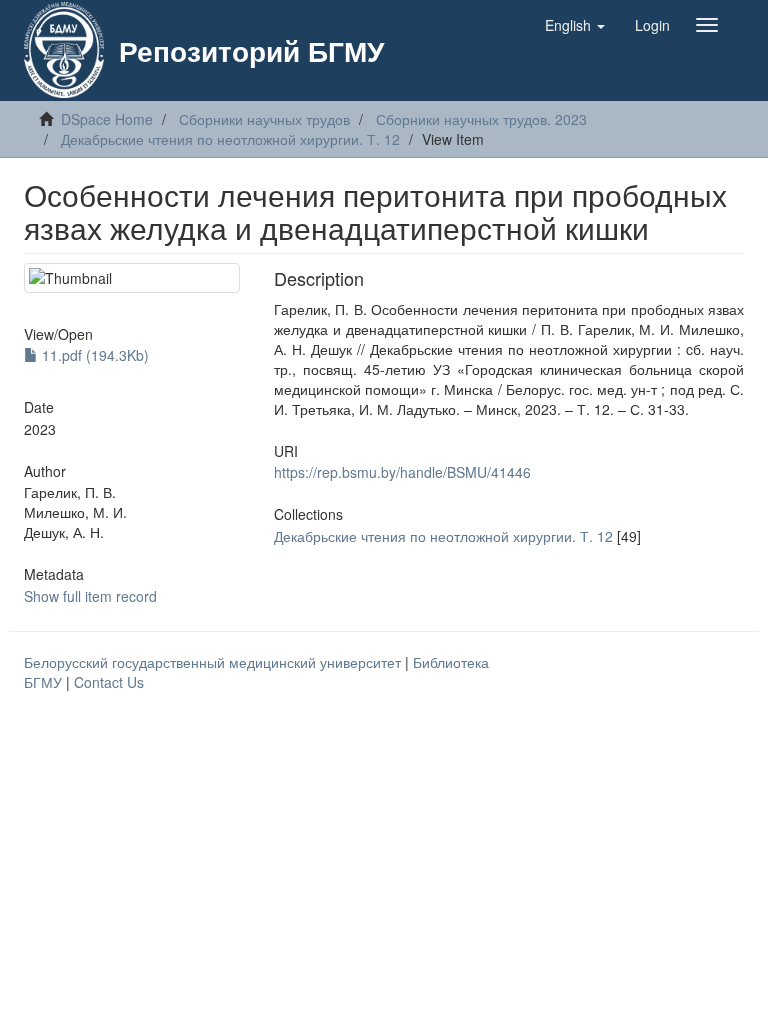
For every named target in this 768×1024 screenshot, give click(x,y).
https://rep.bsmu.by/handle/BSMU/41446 (402, 472)
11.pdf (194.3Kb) (93, 355)
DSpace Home (107, 119)
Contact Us (109, 682)
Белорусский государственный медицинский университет (214, 662)
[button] (575, 25)
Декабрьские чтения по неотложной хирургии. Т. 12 (230, 139)
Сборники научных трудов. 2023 (481, 119)
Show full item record (90, 596)
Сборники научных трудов (264, 119)
